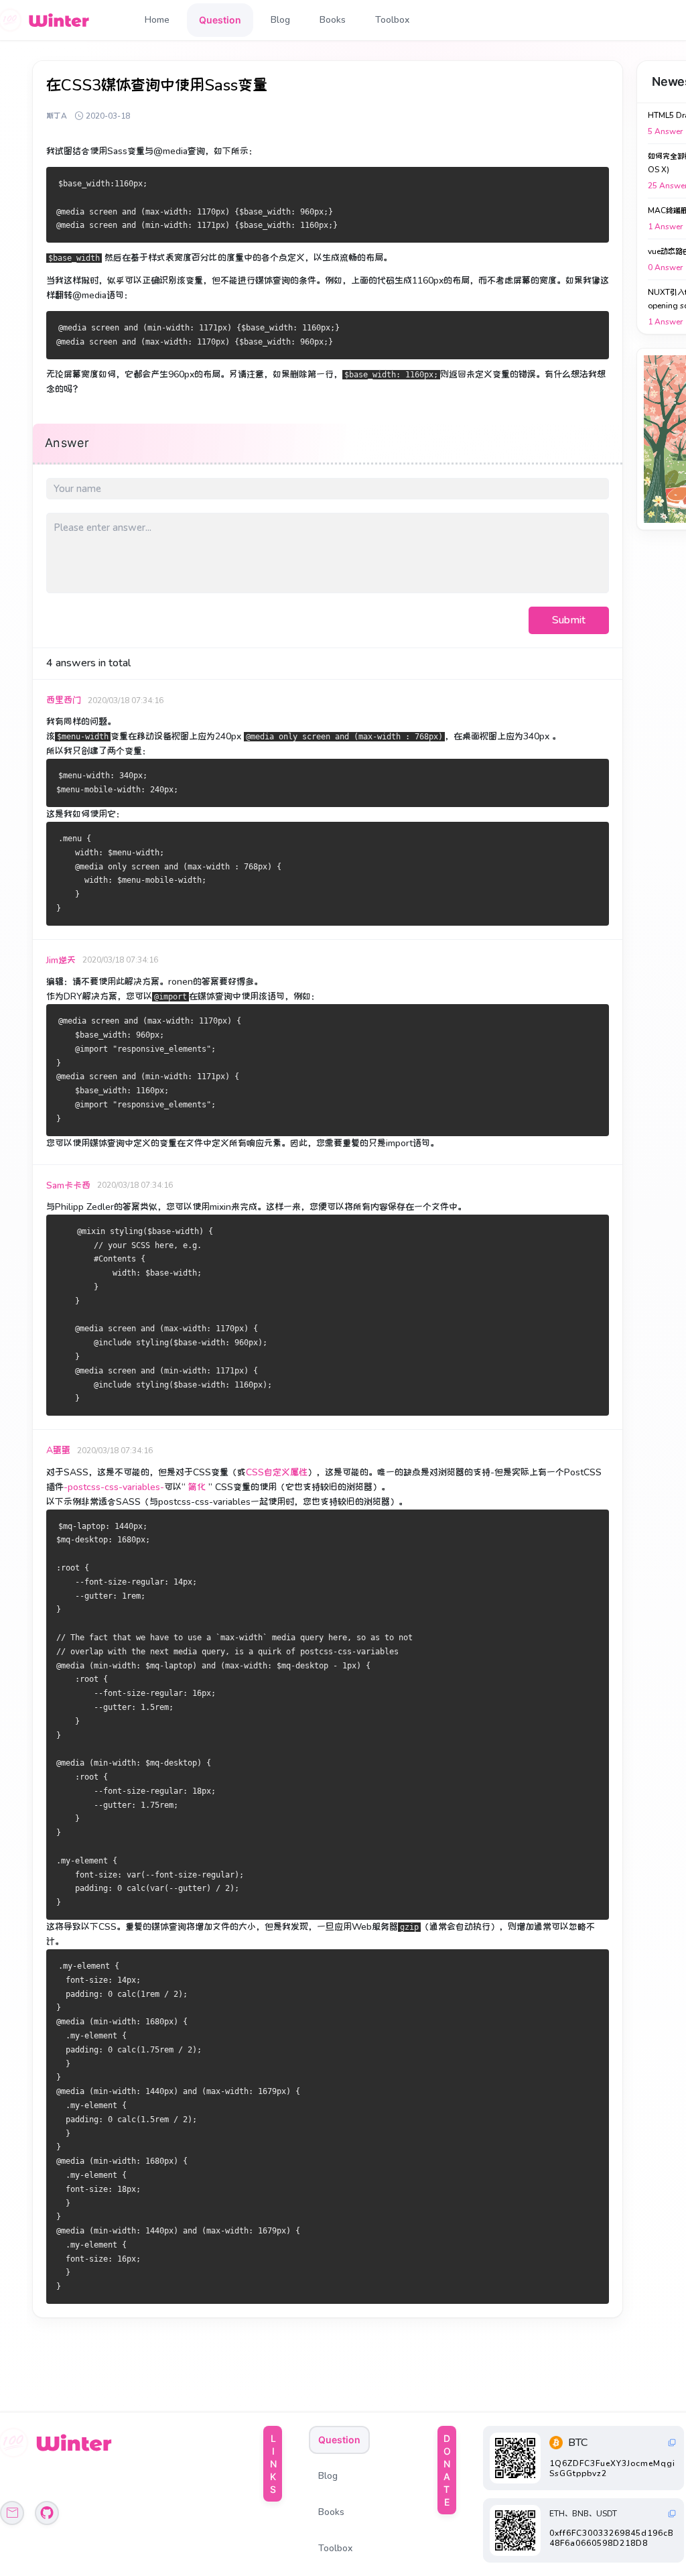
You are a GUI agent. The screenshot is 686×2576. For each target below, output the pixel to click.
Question (220, 20)
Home (157, 20)
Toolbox (392, 20)
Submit (569, 620)
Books (333, 20)
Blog (280, 20)
